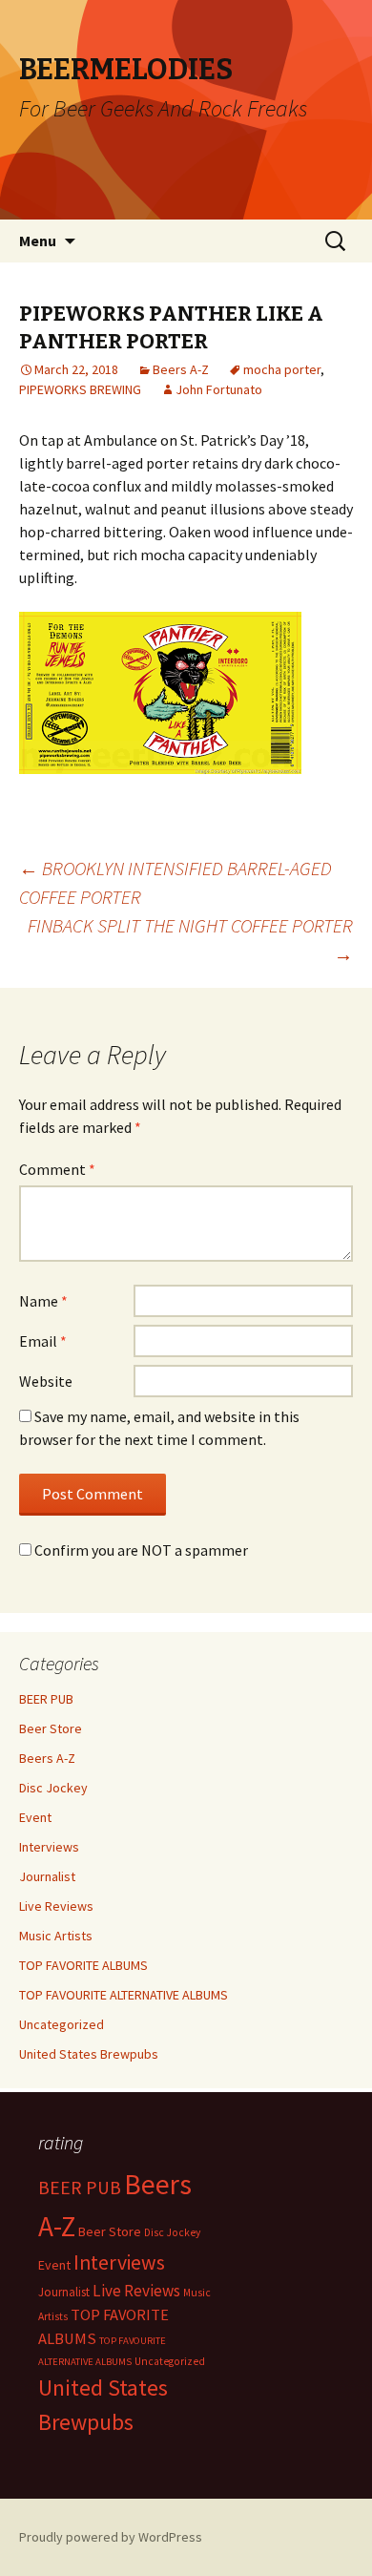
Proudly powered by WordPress (111, 2537)
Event (35, 1817)
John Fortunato (219, 389)
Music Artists (56, 1936)
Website (46, 1381)
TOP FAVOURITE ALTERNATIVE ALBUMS (124, 1995)
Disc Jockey (53, 1788)
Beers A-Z (181, 369)
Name (43, 1301)
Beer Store (51, 1728)
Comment (57, 1169)
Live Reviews (56, 1906)
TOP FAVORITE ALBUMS (83, 1965)
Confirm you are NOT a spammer (140, 1550)
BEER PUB (46, 1699)
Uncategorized (62, 2024)
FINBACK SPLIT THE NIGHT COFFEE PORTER (190, 940)
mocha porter (282, 369)
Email (43, 1341)
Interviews (49, 1847)
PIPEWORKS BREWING (80, 389)
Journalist (47, 1876)
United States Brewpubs (89, 2054)
